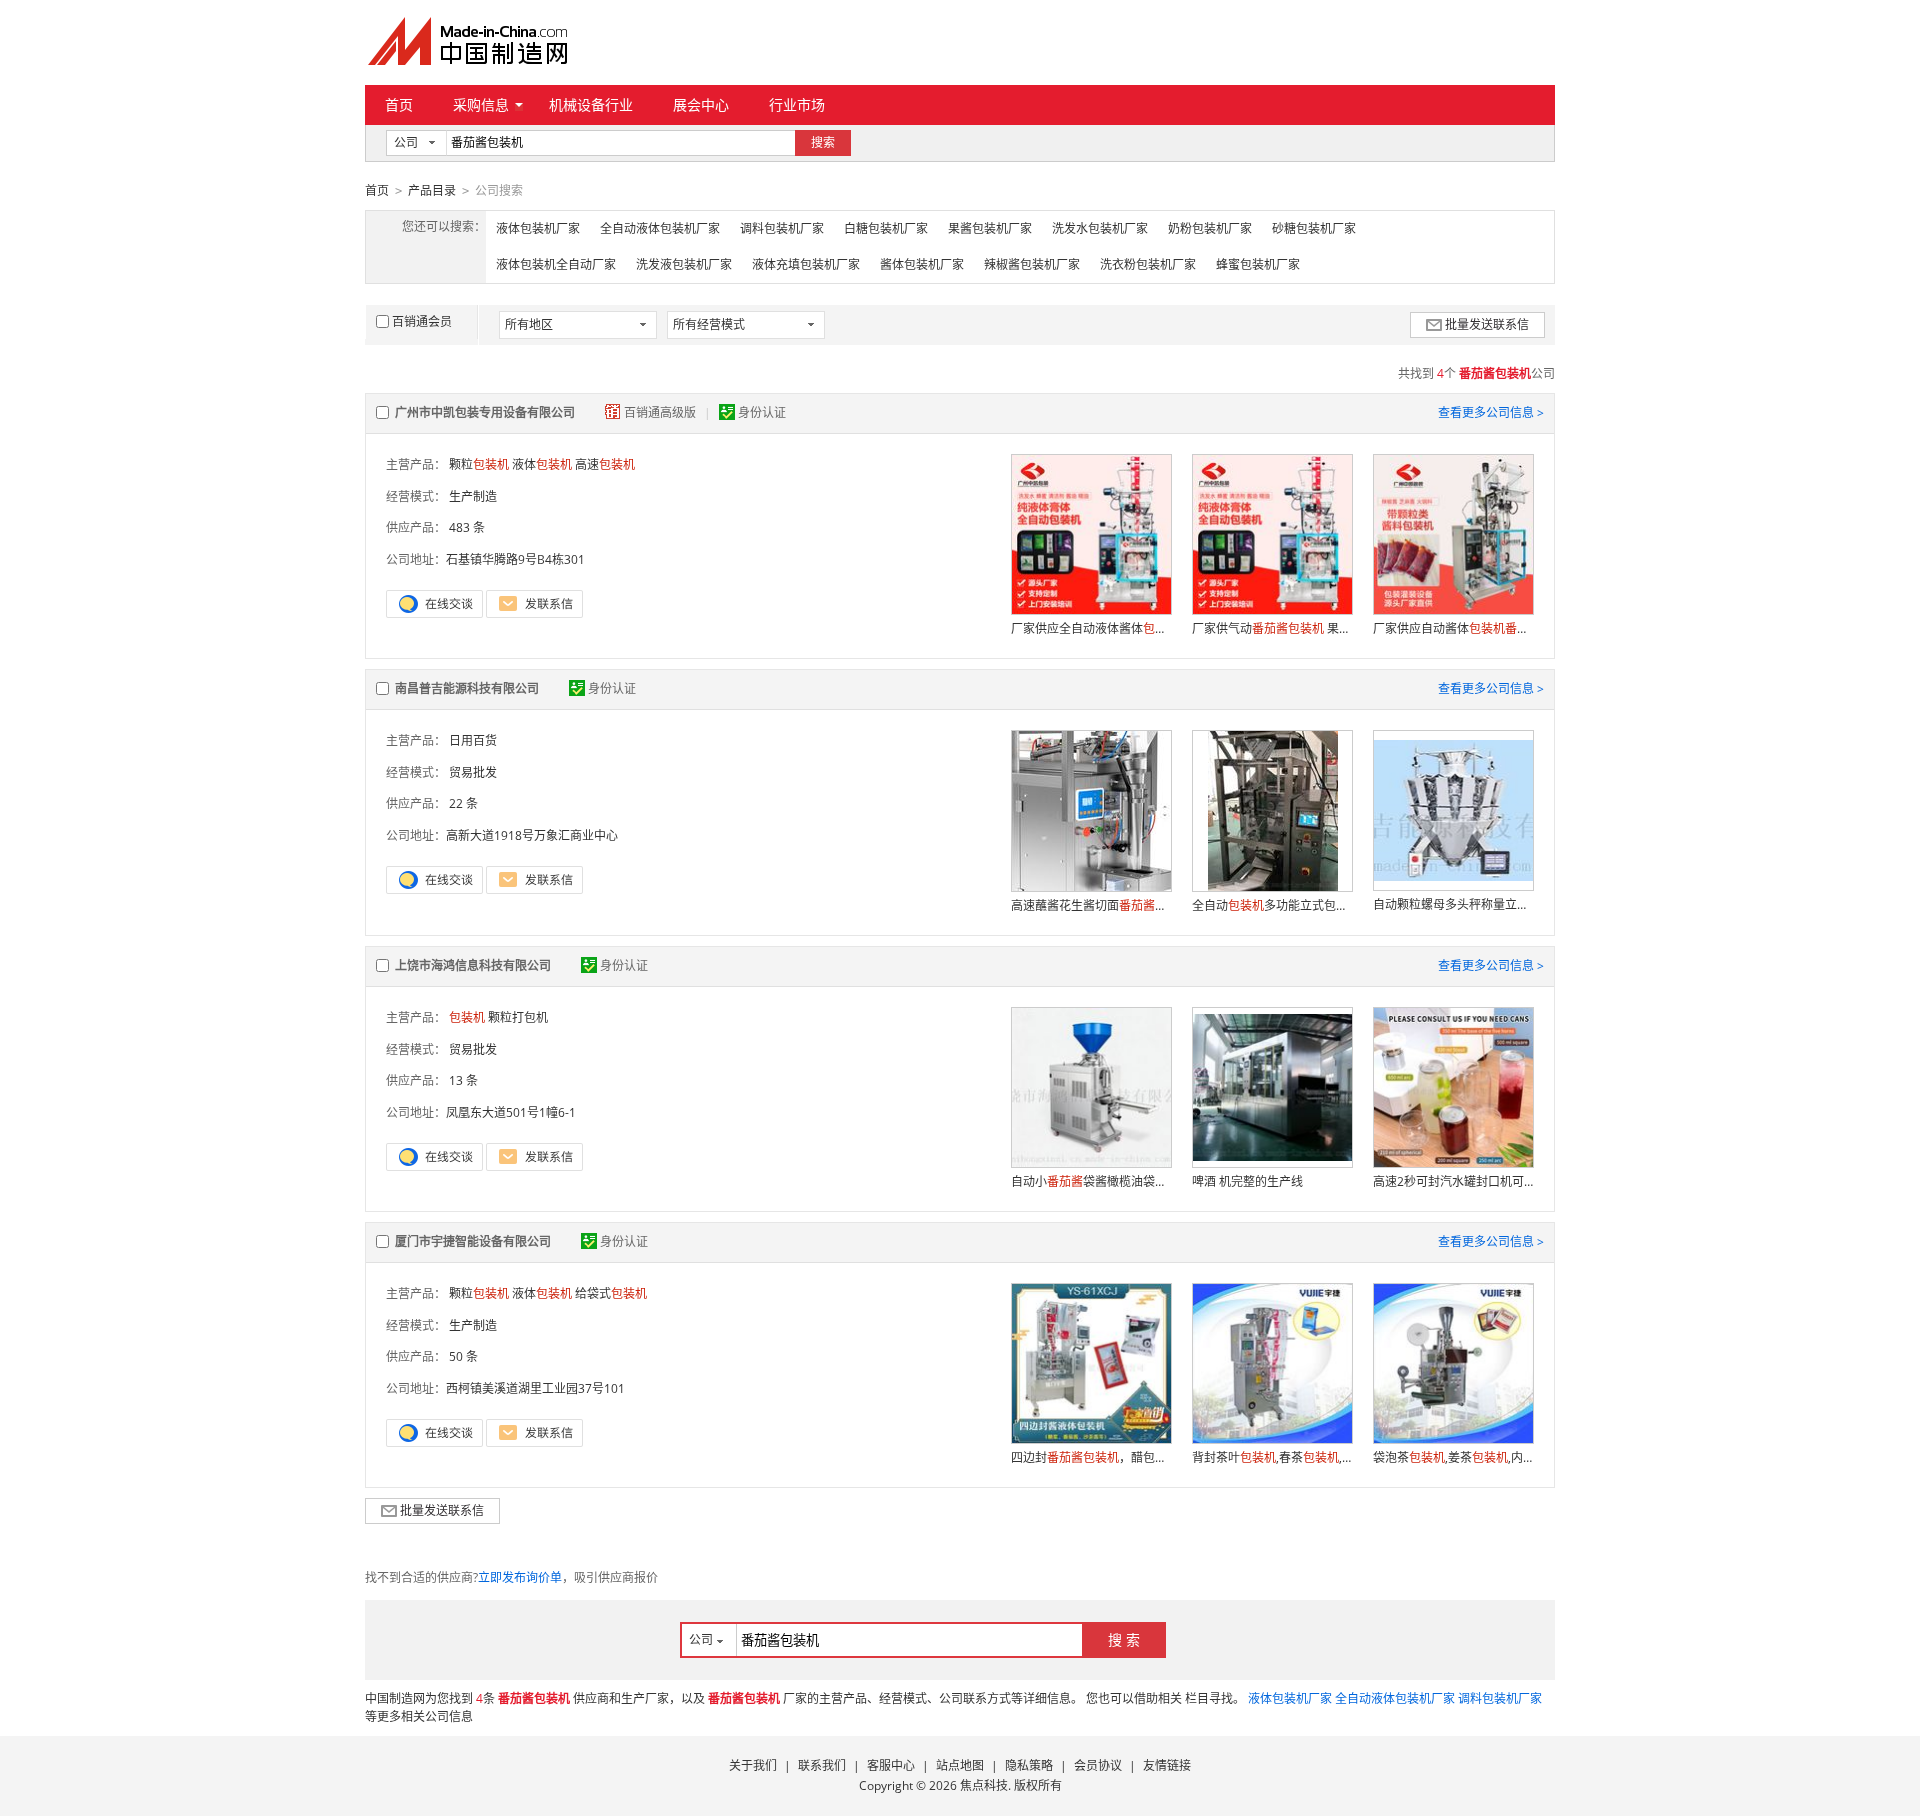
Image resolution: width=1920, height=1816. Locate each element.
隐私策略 (1029, 1765)
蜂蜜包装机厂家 (1258, 264)
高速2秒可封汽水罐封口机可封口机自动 (1453, 1181)
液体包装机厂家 (538, 228)
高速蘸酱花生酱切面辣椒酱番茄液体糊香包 (1091, 905)
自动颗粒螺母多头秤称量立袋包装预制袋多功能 (1453, 904)
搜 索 (1124, 1639)
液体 (542, 464)
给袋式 (611, 1293)
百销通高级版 (661, 412)
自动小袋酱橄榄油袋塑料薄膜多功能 (1091, 1181)
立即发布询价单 (520, 1577)
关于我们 (753, 1765)
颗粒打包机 (518, 1017)
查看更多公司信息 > (1491, 412)
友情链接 (1167, 1765)
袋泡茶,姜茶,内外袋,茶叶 (1453, 1457)
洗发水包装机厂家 (1100, 228)
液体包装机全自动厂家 (556, 264)
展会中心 (701, 104)
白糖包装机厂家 (886, 228)
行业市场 (797, 104)
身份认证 (762, 412)
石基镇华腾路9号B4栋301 (515, 559)
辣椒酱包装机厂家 (1032, 264)
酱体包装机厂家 (922, 264)
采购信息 (481, 104)
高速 (605, 464)
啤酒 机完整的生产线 (1247, 1181)
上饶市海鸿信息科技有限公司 (473, 965)
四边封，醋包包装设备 (1091, 1457)
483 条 (467, 527)
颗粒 (479, 464)
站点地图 (960, 1765)
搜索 (823, 142)
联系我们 (822, 1765)
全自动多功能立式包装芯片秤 (1272, 905)
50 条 (463, 1356)
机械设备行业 (591, 104)
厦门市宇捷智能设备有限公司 (473, 1241)
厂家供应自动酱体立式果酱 (1453, 628)
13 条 (463, 1080)
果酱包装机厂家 (990, 228)
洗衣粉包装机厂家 (1148, 264)
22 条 (463, 803)
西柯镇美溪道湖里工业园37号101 (535, 1388)
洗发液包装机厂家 (684, 264)
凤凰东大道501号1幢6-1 (511, 1112)
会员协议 (1098, 1765)
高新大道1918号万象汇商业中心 (532, 835)
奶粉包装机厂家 (1210, 228)
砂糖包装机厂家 (1314, 228)
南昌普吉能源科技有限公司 (467, 688)
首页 (399, 104)
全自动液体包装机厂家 (660, 228)
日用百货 (473, 740)
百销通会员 (422, 321)
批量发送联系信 (1487, 324)
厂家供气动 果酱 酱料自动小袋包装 (1272, 628)
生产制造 (473, 496)
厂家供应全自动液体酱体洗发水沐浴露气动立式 (1091, 628)
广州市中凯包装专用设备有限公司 (485, 412)
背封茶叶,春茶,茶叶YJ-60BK (1272, 1457)
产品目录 (432, 190)
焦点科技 (984, 1785)
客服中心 (891, 1765)
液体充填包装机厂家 (806, 264)
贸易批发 (473, 772)
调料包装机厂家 (782, 228)
